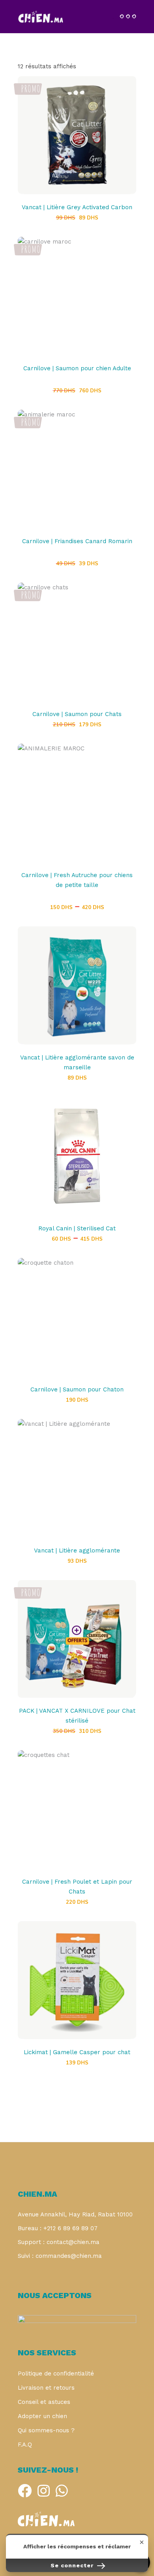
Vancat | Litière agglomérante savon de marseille (77, 1062)
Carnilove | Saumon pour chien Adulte (77, 368)
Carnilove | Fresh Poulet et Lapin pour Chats (77, 1887)
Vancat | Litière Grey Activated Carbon (77, 207)
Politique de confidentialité (56, 2374)
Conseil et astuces (44, 2402)
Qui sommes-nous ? (46, 2430)
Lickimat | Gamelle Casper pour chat (77, 2052)
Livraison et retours (46, 2388)
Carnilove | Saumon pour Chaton (77, 1389)
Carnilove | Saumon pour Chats (77, 714)
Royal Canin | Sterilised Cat (77, 1228)
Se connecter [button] (73, 2565)
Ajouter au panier (77, 139)
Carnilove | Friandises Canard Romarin (77, 541)
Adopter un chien (42, 2416)
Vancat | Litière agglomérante (77, 1550)
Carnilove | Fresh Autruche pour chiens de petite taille (77, 880)
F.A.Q (25, 2445)
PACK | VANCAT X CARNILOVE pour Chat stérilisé (77, 1716)
